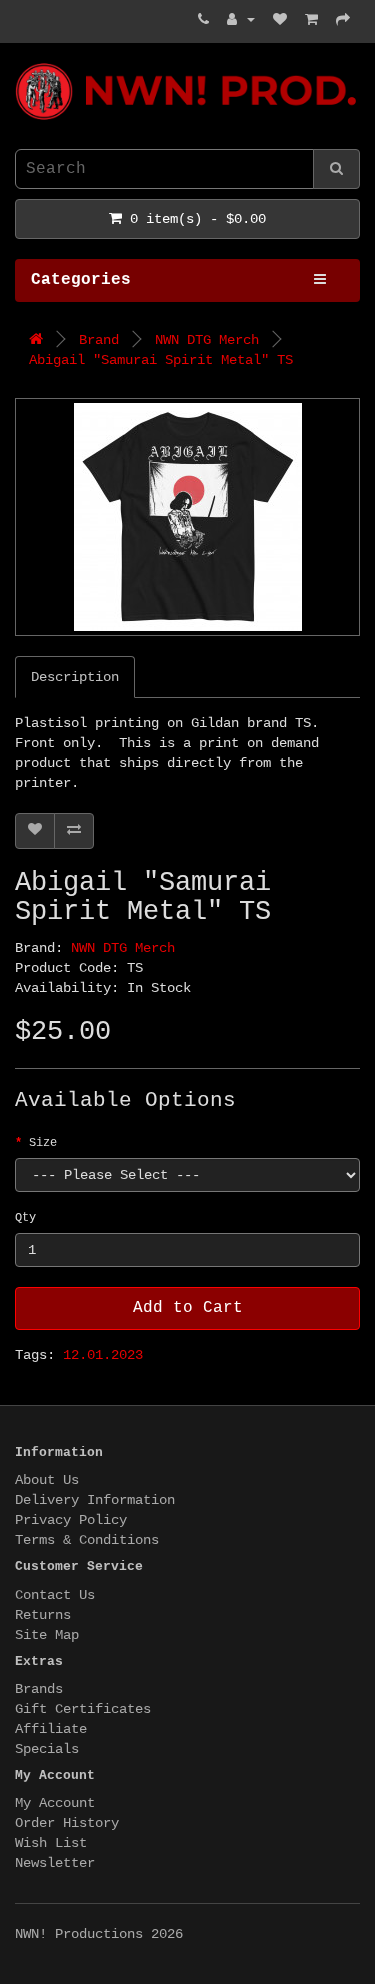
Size (43, 1143)
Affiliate (51, 1729)
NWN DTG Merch (207, 340)
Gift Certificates (83, 1709)
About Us (47, 1480)
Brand (99, 340)
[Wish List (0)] (280, 20)
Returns (43, 1615)
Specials (47, 1749)
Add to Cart (188, 1308)
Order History (67, 1823)
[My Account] (241, 20)
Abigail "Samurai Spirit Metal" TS (161, 360)
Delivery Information (95, 1500)
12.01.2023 (103, 1355)
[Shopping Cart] (311, 20)
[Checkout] (343, 20)
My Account (55, 1803)
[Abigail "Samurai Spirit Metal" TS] (187, 517)
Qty (25, 1218)
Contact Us (55, 1595)
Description (75, 677)
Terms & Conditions (87, 1540)
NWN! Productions (23, 63)
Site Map (47, 1635)
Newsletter (55, 1863)
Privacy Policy (71, 1520)
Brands (39, 1689)
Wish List (51, 1843)
